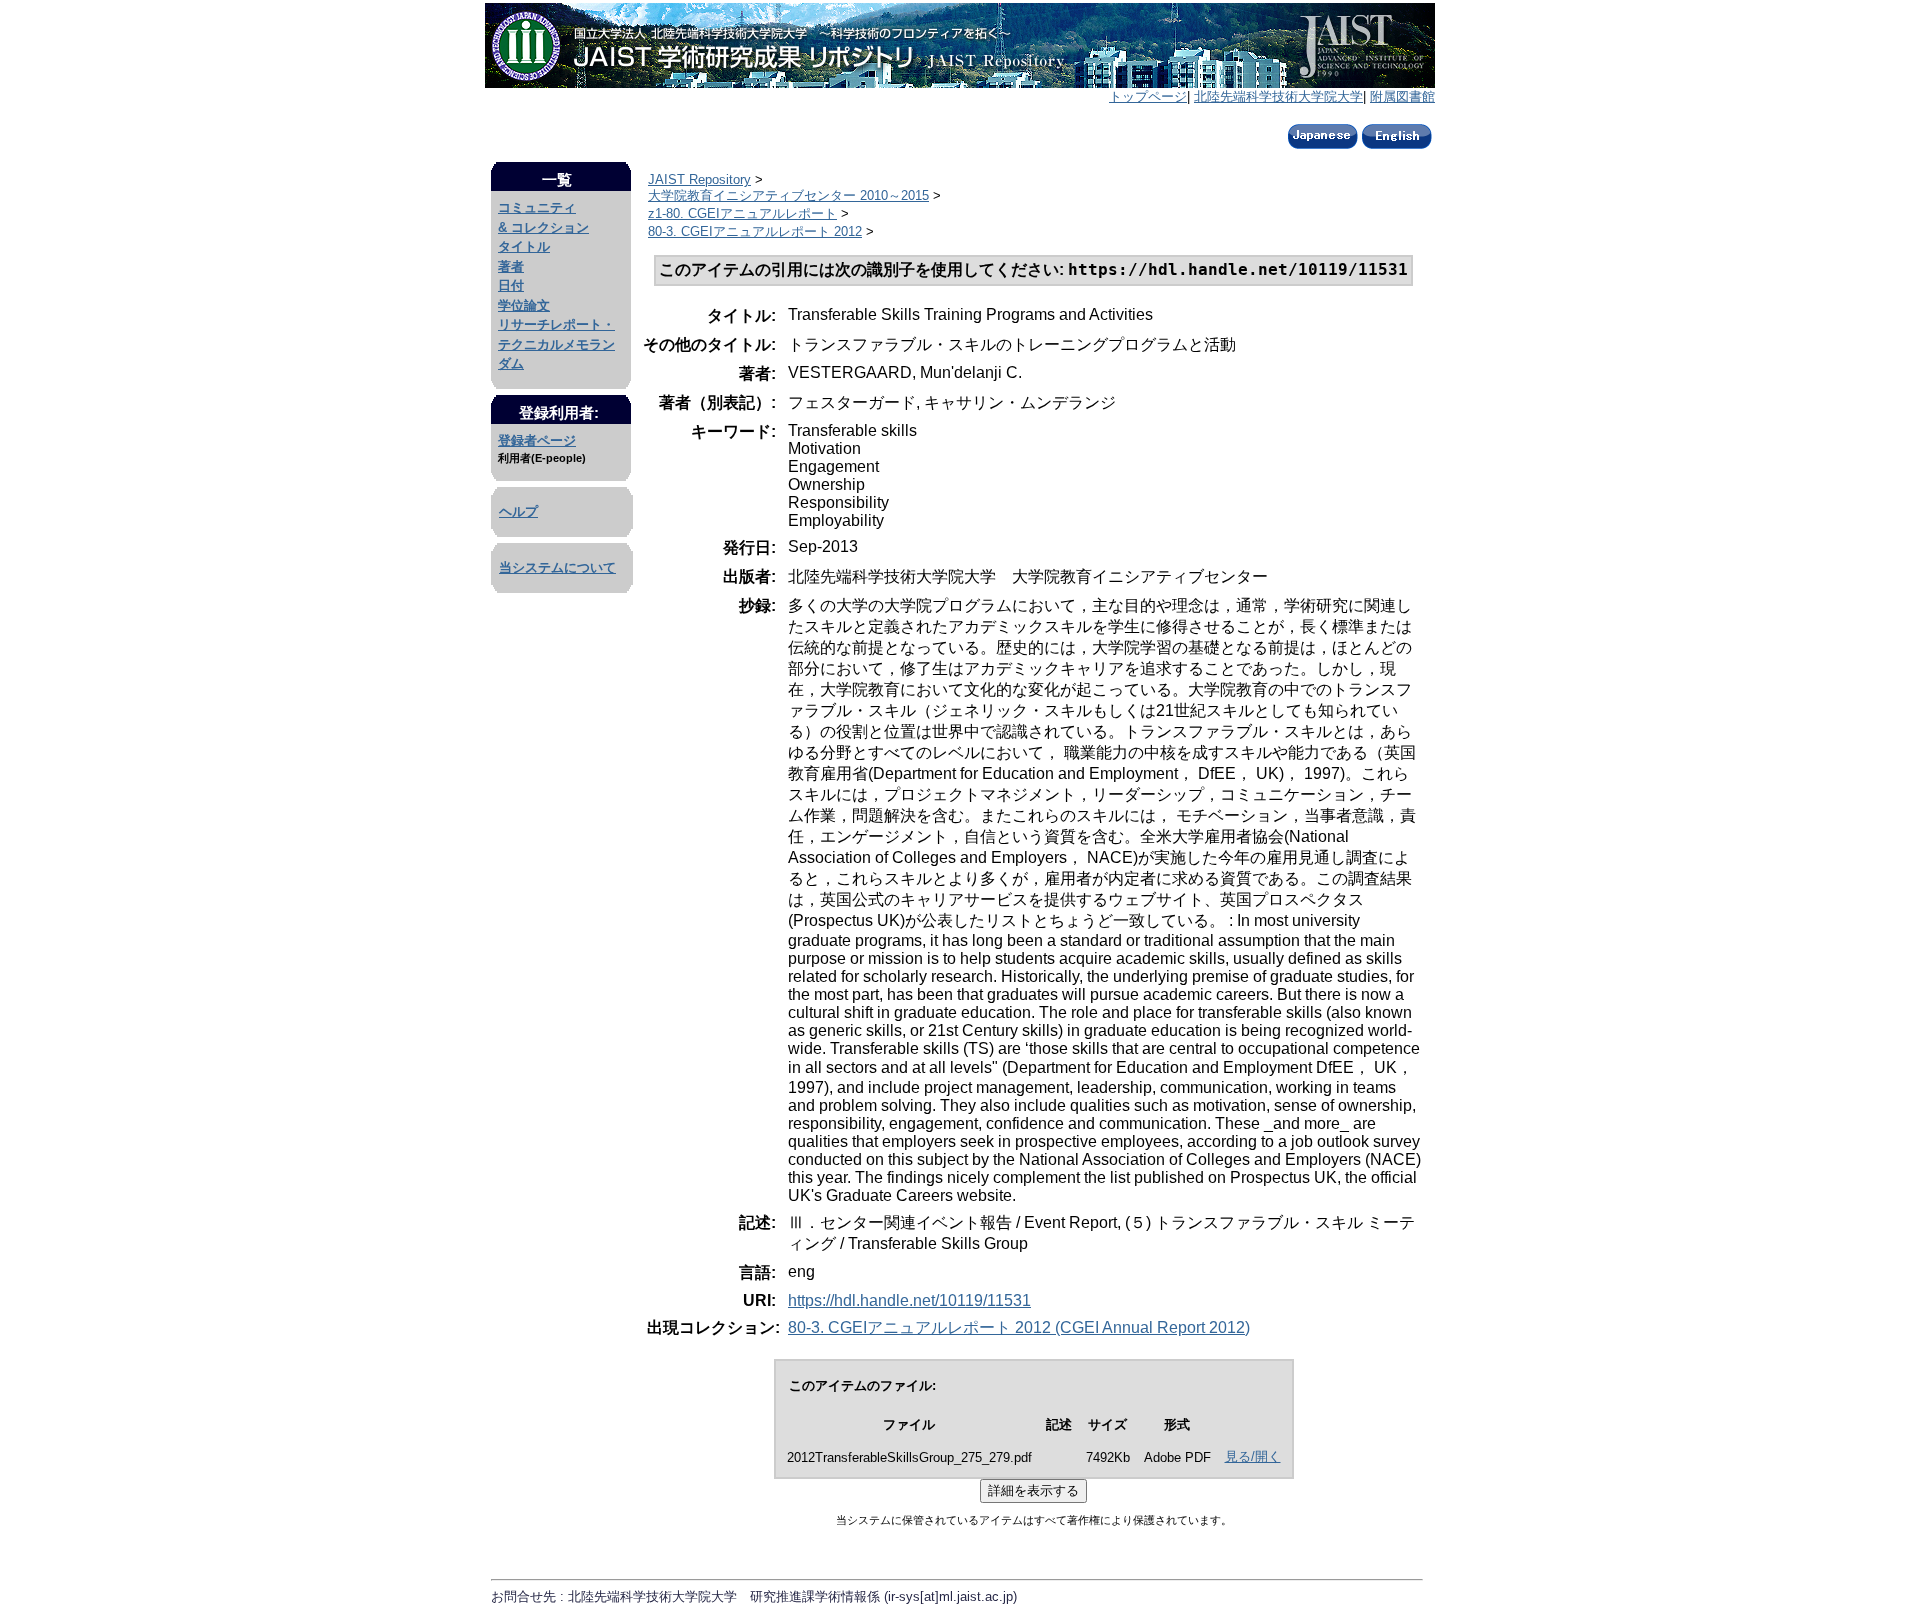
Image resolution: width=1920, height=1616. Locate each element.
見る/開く (1253, 1456)
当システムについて (557, 567)
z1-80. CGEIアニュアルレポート (742, 213)
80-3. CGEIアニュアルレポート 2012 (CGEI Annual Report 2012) (1019, 1327)
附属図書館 (1402, 96)
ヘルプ (518, 511)
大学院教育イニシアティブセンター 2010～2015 (788, 195)
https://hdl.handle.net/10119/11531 (909, 1300)
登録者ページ (537, 440)
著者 (511, 266)
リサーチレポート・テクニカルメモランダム (556, 344)
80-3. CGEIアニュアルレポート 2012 (755, 231)
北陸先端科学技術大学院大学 (1278, 96)
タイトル (524, 246)
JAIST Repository (699, 179)
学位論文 (524, 305)
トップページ (1148, 96)
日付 (511, 285)
